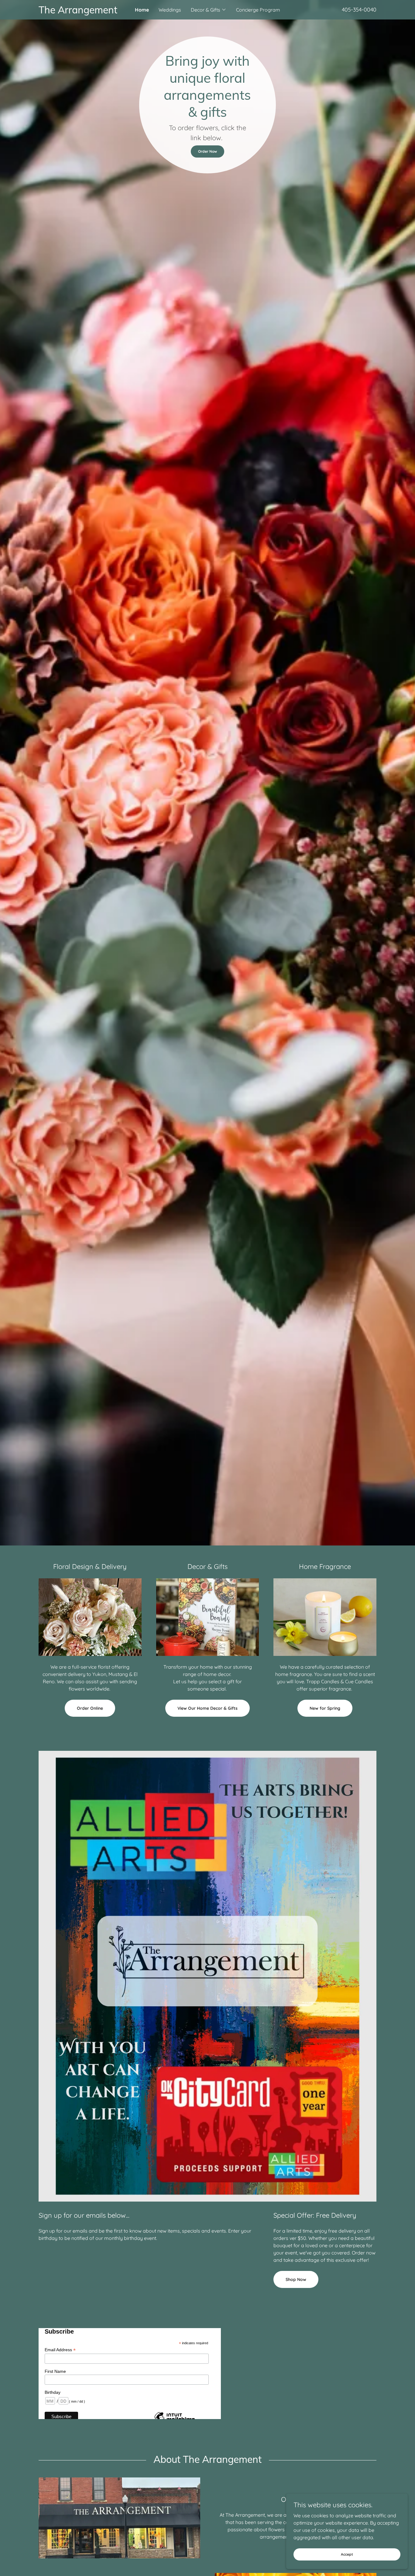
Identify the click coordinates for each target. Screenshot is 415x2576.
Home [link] (142, 10)
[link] (81, 12)
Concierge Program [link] (258, 10)
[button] (209, 10)
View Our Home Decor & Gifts (207, 1708)
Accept (347, 2554)
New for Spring (325, 1708)
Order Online (90, 1708)
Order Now (207, 151)
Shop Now (296, 2279)
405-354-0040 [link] (359, 10)
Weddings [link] (170, 10)
